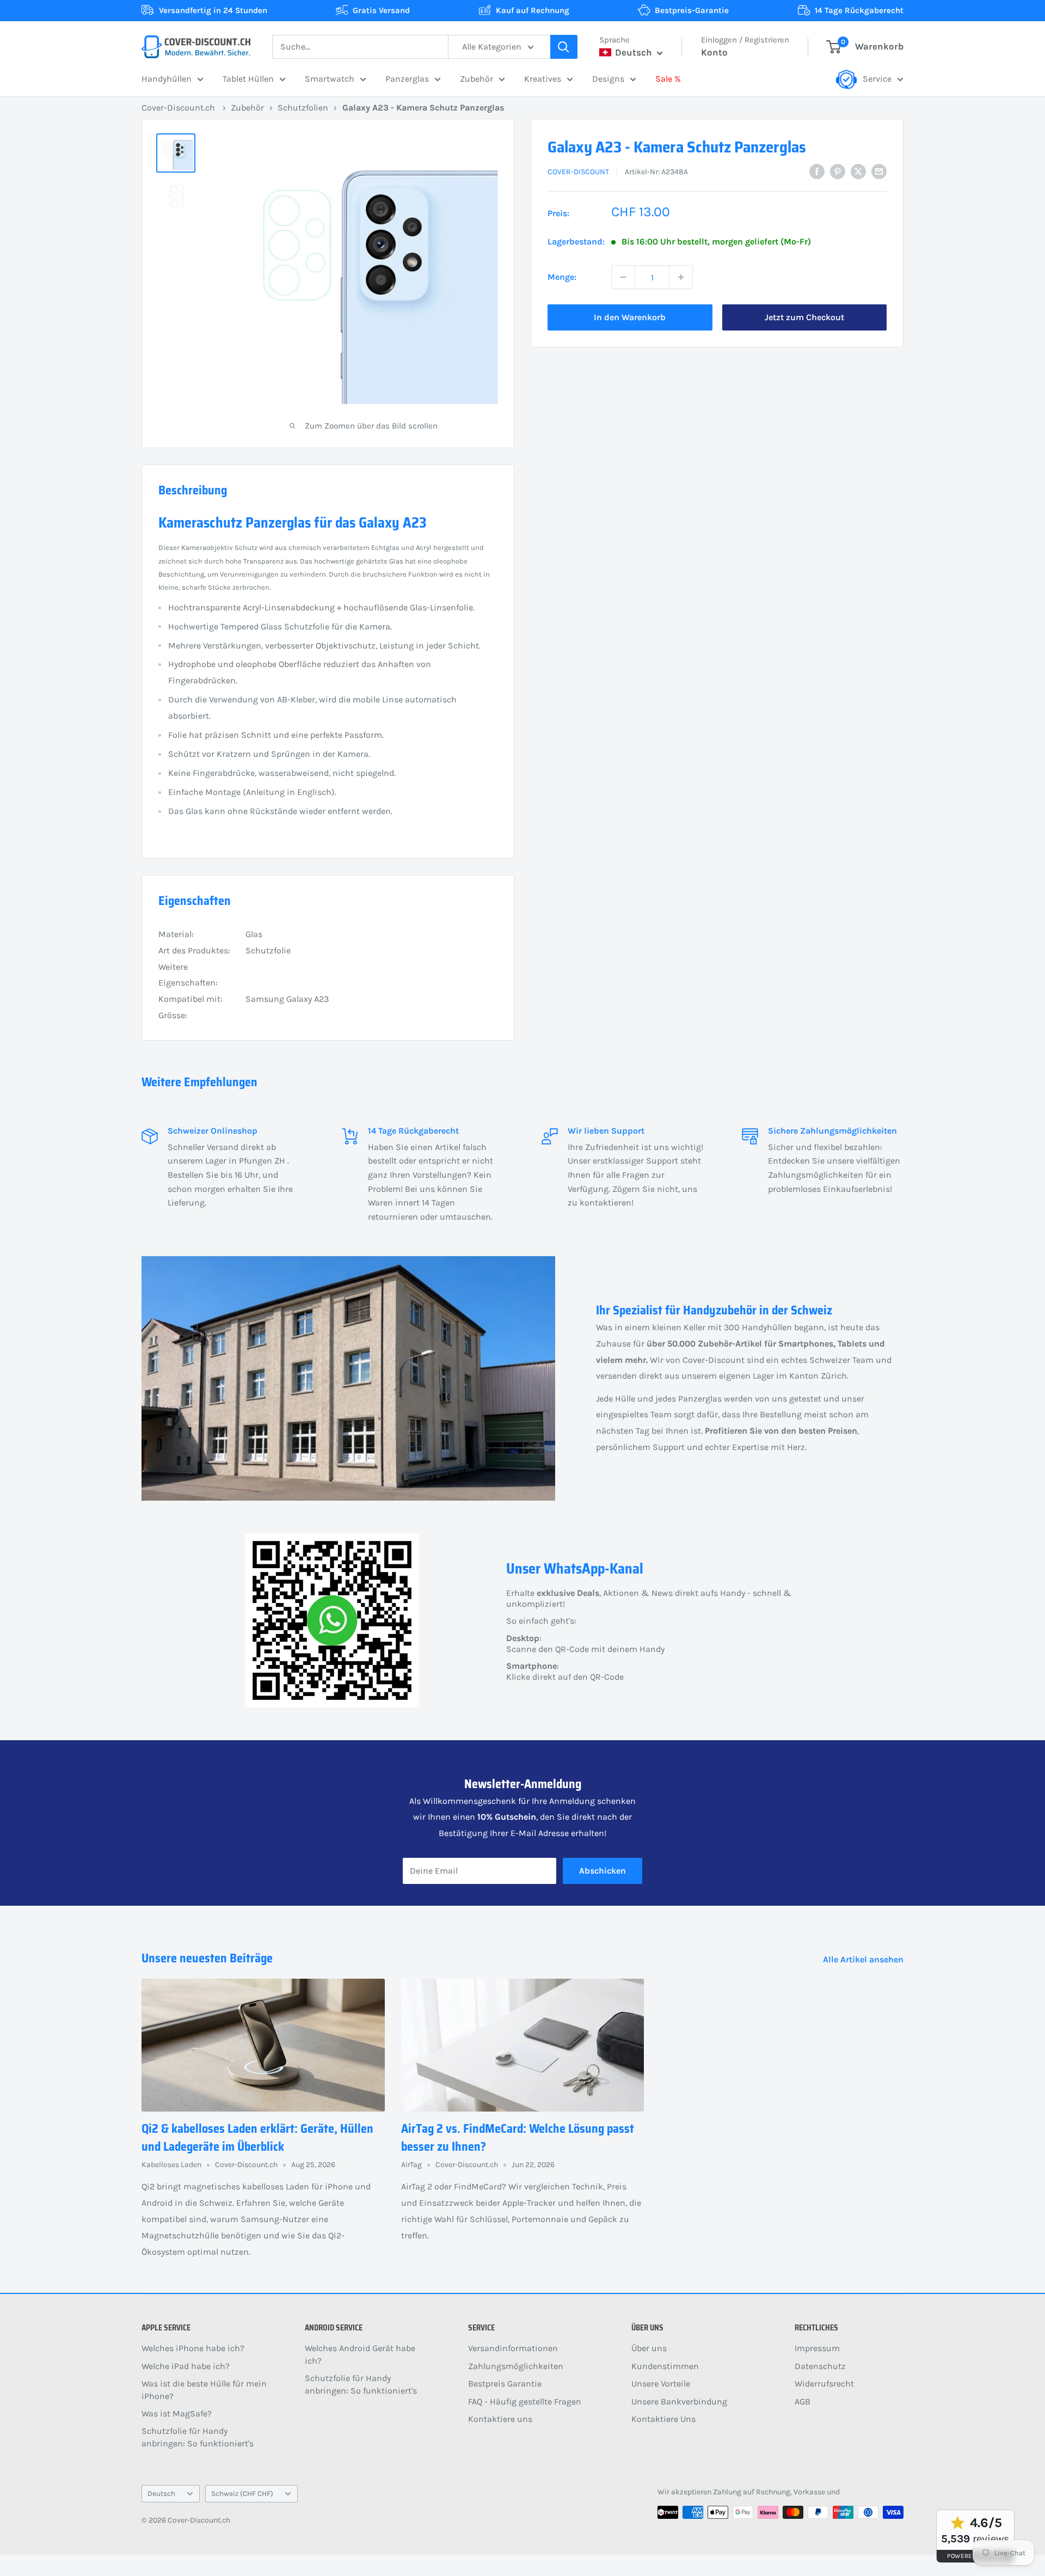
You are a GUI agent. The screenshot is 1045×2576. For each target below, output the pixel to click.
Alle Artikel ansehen (864, 1959)
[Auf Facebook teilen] (817, 171)
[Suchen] (564, 47)
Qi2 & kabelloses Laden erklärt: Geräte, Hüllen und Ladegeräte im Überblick (257, 2138)
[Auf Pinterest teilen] (838, 171)
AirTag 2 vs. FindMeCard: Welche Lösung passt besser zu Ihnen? (518, 2138)
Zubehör (477, 79)
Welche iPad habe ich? (186, 2366)
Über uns (649, 2348)
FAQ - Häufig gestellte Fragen (525, 2401)
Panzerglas (407, 79)
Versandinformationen (513, 2348)
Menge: (562, 277)
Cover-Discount (578, 172)
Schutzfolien (303, 108)
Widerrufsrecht (824, 2384)
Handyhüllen (167, 79)
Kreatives (543, 79)
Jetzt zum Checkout (804, 317)
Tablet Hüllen (248, 79)
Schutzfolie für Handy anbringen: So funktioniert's (198, 2437)
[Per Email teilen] (879, 171)
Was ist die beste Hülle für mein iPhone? (204, 2390)
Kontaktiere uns (500, 2419)
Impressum (817, 2348)
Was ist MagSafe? (177, 2413)
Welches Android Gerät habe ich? (360, 2354)
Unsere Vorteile (661, 2384)
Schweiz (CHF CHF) (242, 2494)
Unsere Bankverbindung (679, 2401)
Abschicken (603, 1871)
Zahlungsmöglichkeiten (516, 2366)
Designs (608, 79)
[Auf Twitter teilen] (858, 171)
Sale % (668, 79)
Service (877, 79)
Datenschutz (820, 2366)
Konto (714, 52)
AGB (803, 2401)
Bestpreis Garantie (505, 2384)
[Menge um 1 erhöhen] (681, 277)
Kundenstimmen (665, 2366)
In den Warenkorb (630, 317)
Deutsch (161, 2494)
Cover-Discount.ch (178, 108)
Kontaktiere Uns (663, 2419)
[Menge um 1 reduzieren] (623, 277)
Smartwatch (330, 79)
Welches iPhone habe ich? (193, 2348)
